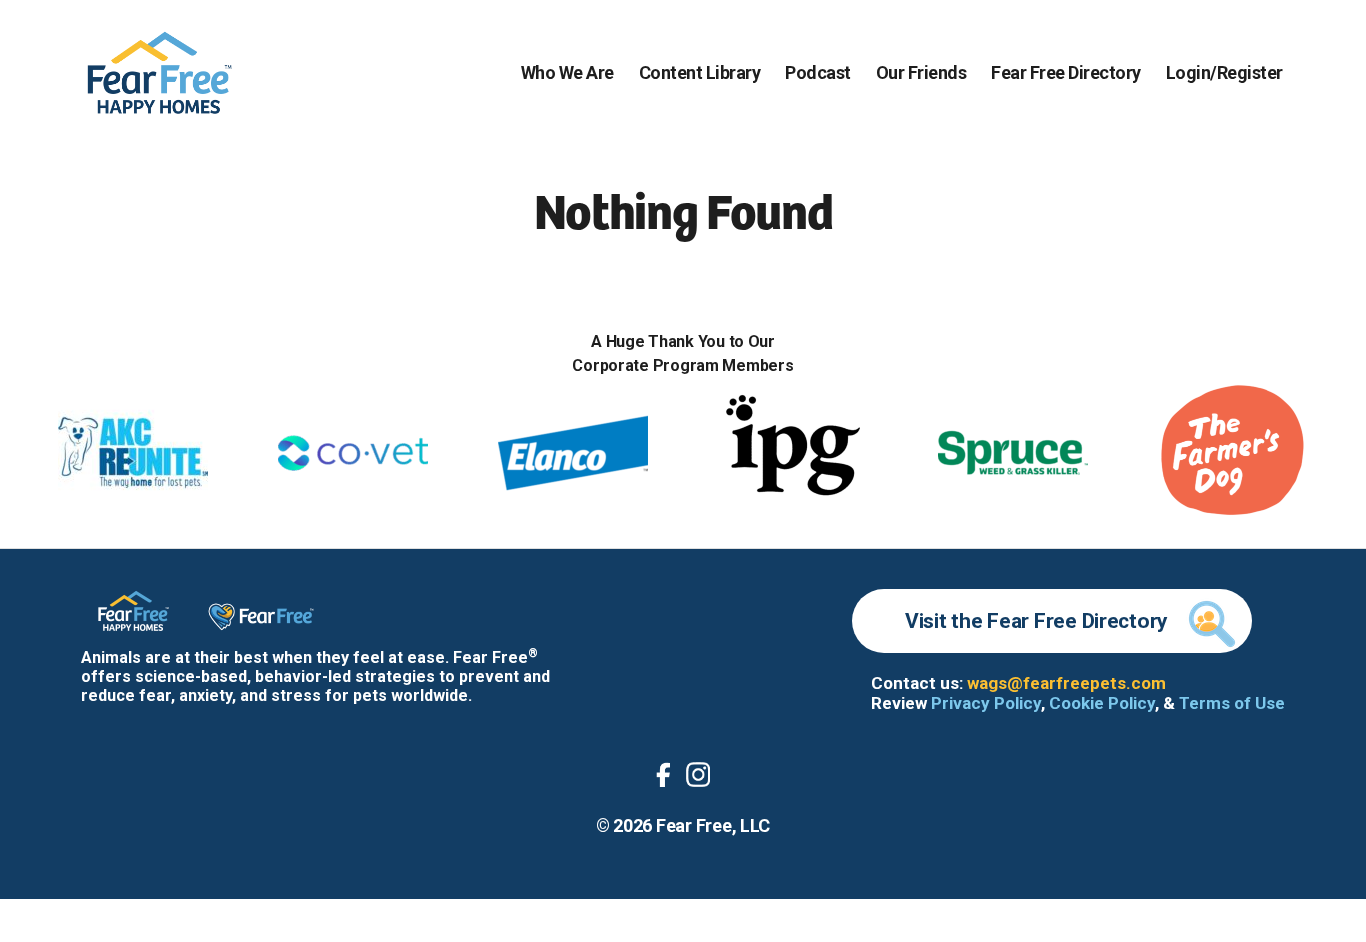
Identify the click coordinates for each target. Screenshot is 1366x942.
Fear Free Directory (1066, 72)
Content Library (700, 72)
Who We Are (567, 72)
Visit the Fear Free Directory (1036, 621)
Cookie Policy (1102, 703)
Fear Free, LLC (713, 825)
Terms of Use (1232, 703)
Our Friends (921, 72)
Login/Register (1224, 72)
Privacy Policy (986, 703)
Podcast (818, 72)
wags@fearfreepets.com (1066, 683)
